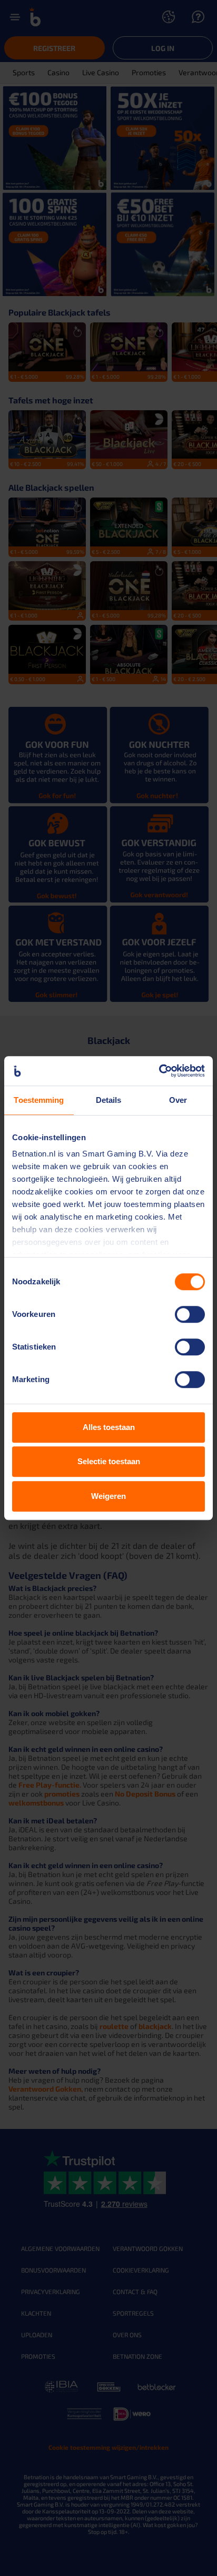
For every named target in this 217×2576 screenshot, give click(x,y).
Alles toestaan (109, 1427)
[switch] (190, 1314)
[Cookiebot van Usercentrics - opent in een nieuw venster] (159, 1071)
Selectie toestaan (109, 1461)
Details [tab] (109, 1100)
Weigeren (108, 1496)
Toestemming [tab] (39, 1100)
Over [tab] (178, 1100)
